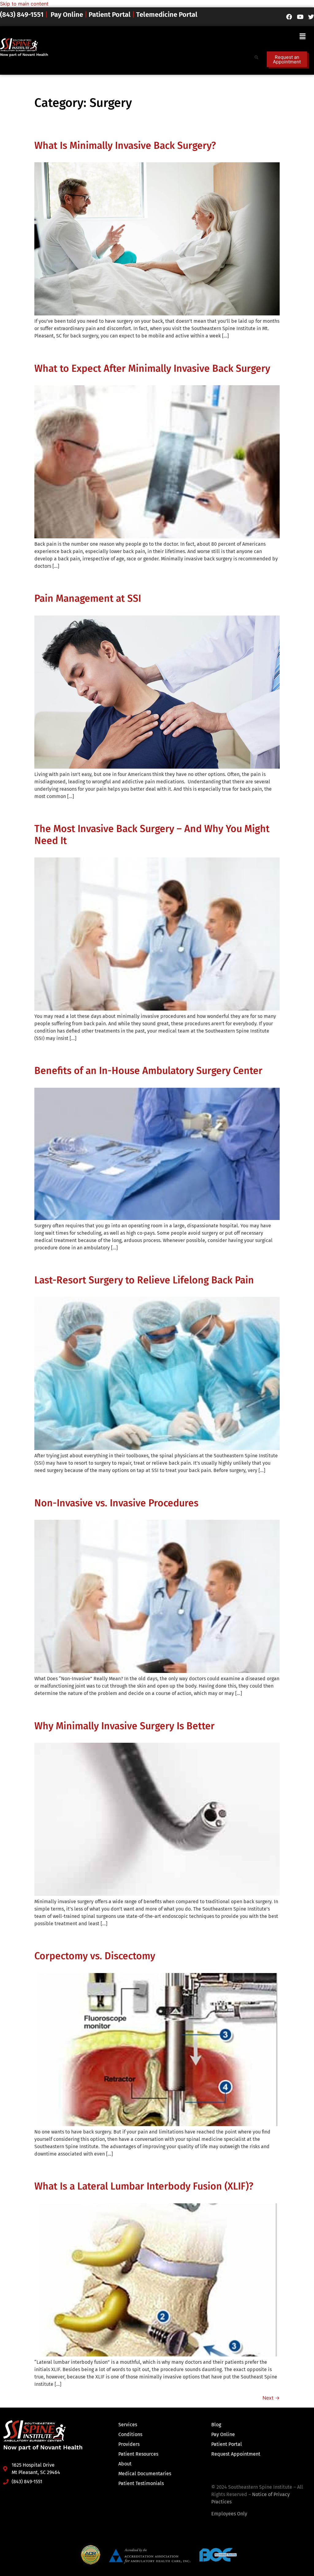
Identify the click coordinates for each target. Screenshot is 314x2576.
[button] (302, 36)
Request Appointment (236, 2454)
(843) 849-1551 (23, 15)
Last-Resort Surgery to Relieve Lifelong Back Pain (144, 1280)
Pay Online (67, 15)
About (125, 2464)
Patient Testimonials (141, 2483)
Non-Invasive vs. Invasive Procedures (116, 1503)
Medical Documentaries (145, 2474)
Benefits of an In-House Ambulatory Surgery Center (148, 1071)
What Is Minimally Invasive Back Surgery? (125, 145)
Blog (216, 2425)
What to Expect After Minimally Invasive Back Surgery (152, 368)
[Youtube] (300, 17)
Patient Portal (110, 15)
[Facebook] (289, 17)
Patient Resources (138, 2454)
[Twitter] (311, 17)
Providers (129, 2444)
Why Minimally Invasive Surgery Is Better (124, 1726)
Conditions (130, 2434)
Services (128, 2425)
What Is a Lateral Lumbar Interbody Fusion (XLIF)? (144, 2186)
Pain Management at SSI (88, 598)
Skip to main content (24, 4)
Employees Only (229, 2514)
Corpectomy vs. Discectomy (95, 1956)
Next (271, 2398)
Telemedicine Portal (167, 15)
